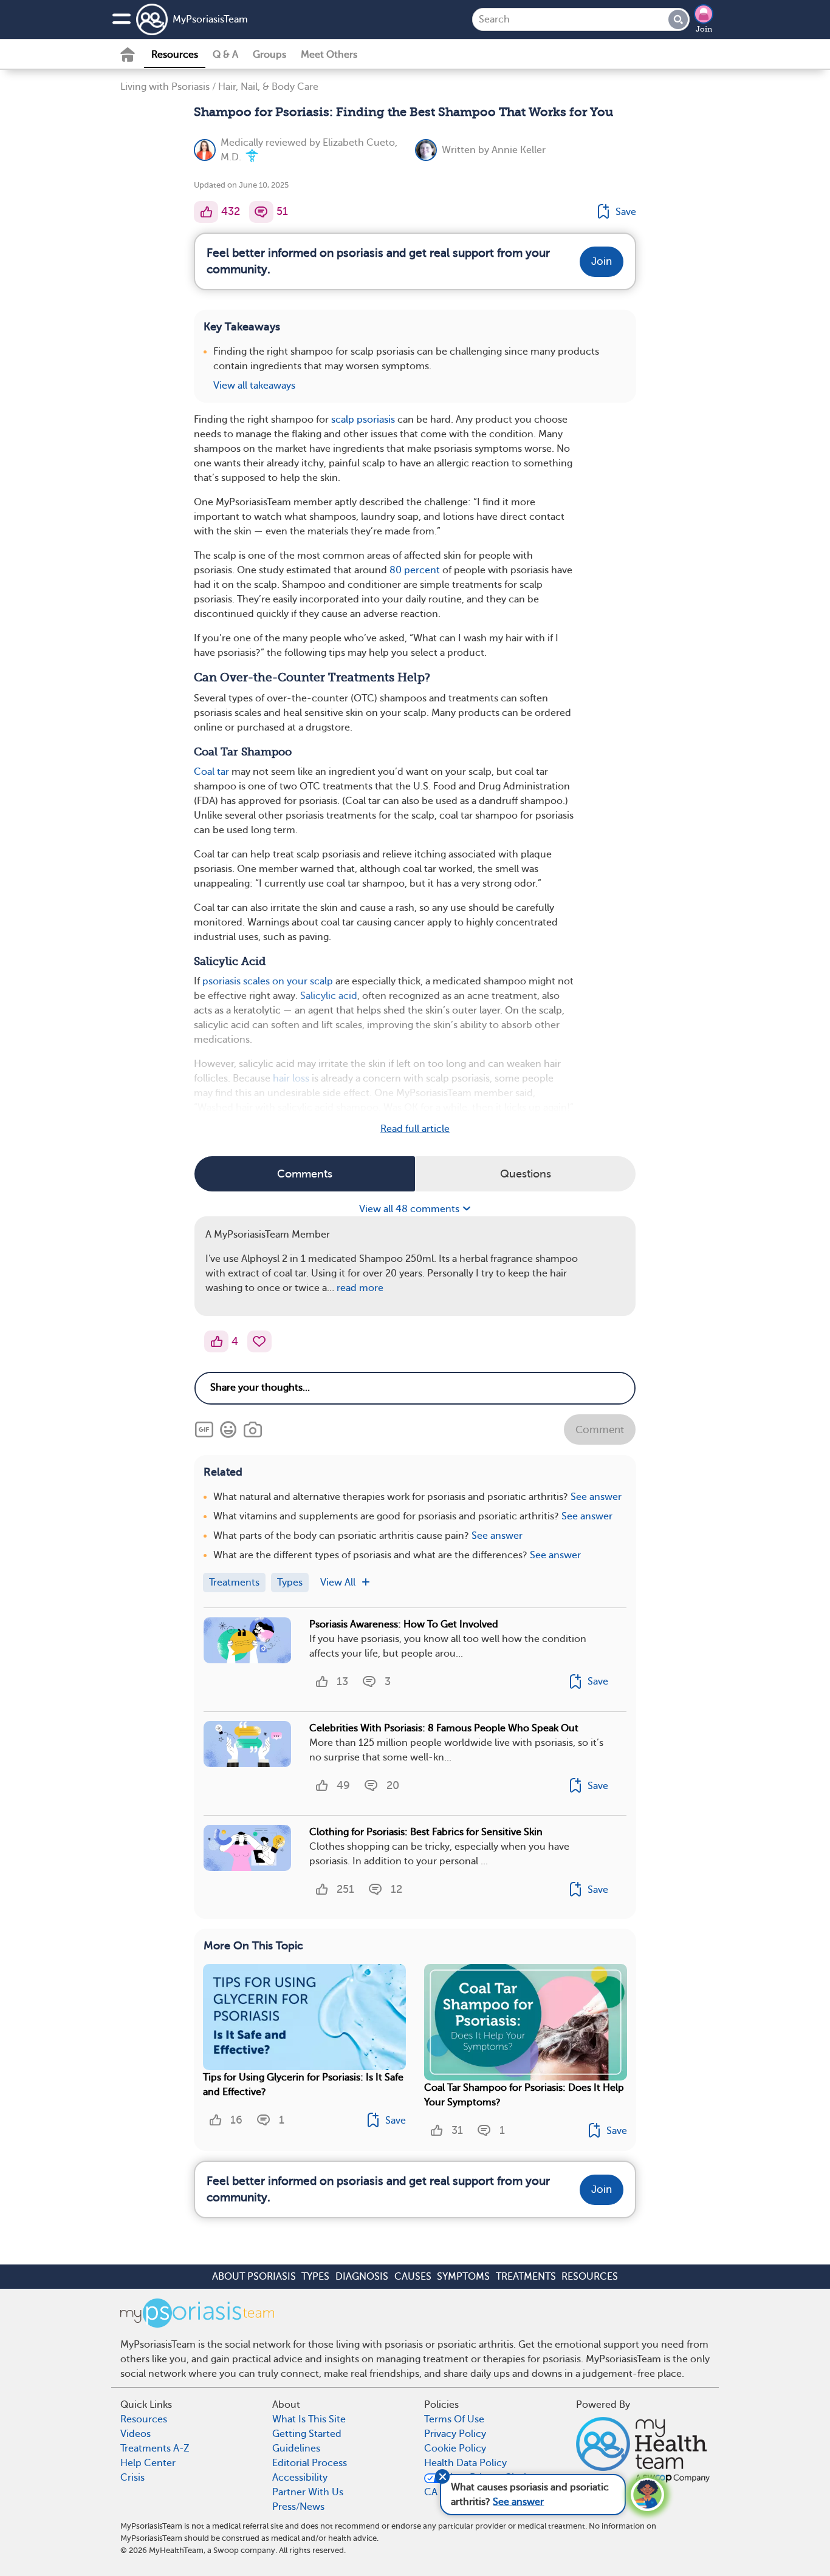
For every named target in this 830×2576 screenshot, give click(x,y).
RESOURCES (590, 2277)
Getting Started (307, 2434)
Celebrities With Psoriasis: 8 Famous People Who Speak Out (444, 1728)
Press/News (298, 2507)
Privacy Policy (455, 2434)
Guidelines (296, 2448)
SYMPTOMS (463, 2277)
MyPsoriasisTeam (210, 19)
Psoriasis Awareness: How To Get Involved (404, 1624)
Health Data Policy (465, 2463)
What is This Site (309, 2419)
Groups (269, 55)
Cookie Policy (455, 2448)
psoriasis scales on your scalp (268, 981)
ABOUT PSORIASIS (254, 2277)
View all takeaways (254, 386)
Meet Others (329, 55)
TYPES (315, 2277)
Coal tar (211, 772)
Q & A (225, 55)
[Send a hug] (259, 1341)
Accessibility (300, 2478)
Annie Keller (519, 150)
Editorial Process (310, 2463)
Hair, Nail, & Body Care (268, 87)
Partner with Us (308, 2492)
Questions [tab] (526, 1174)
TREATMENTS (526, 2277)
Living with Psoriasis (165, 87)
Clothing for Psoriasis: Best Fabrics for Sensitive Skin (426, 1832)
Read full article (415, 1129)
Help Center (148, 2463)
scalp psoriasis (363, 420)
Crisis (132, 2478)
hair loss (291, 1078)
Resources (175, 55)
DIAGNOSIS (362, 2277)
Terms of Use (454, 2419)
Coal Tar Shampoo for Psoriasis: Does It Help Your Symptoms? (524, 2095)
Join (704, 29)
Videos (135, 2434)
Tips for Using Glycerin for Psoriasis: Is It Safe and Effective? (303, 2085)
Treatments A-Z (155, 2448)
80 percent (415, 570)
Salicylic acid (329, 996)
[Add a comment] (261, 212)
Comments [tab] (305, 1174)
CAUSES (413, 2277)
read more (360, 1288)
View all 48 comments (410, 1209)
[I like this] (206, 212)
